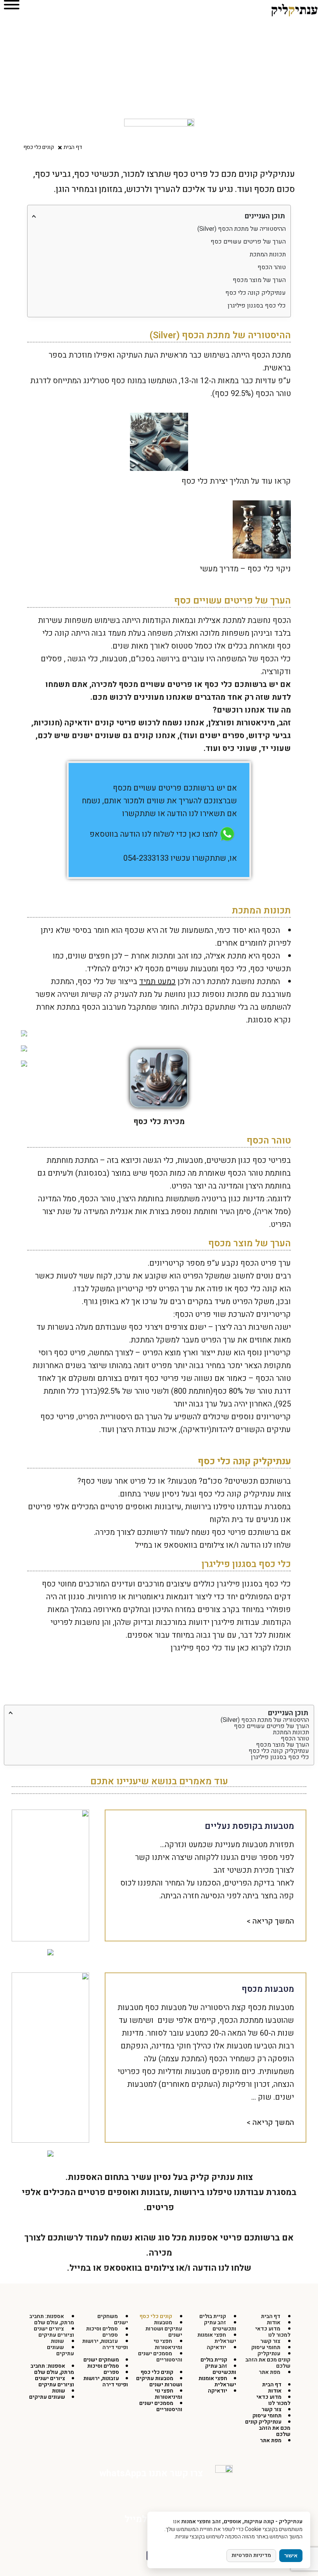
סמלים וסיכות (103, 2366)
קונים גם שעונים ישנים (113, 736)
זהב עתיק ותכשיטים (220, 2326)
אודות (275, 2391)
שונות (59, 2391)
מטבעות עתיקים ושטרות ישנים (164, 2329)
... (254, 2097)
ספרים (111, 2372)
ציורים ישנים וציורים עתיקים (54, 2332)
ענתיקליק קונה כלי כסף (256, 293)
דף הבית (272, 2385)
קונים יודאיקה (89, 723)
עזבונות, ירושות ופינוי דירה (105, 2344)
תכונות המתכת (268, 254)
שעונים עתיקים (60, 2350)
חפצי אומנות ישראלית (217, 2338)
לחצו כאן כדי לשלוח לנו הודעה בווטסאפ (154, 834)
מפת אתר (270, 2372)
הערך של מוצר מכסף (259, 280)
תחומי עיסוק (267, 2416)
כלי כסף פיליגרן (196, 1648)
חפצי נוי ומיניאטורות (168, 2344)
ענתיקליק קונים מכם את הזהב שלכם (268, 2360)
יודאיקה (216, 2347)
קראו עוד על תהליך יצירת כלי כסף (236, 481)
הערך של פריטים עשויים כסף (248, 242)
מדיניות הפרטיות (251, 2555)
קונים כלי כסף (157, 2372)
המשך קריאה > (270, 1921)
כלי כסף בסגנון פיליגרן (257, 306)
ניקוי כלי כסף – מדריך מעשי (245, 569)
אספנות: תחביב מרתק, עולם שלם (52, 2319)
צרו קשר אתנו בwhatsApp (151, 2473)
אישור (291, 2556)
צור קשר (271, 2409)
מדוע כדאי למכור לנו (273, 2332)
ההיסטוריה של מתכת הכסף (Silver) (242, 229)
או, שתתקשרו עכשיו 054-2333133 (180, 858)
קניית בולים (214, 2360)
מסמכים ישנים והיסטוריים (160, 2357)
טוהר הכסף (272, 267)
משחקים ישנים (113, 2319)
